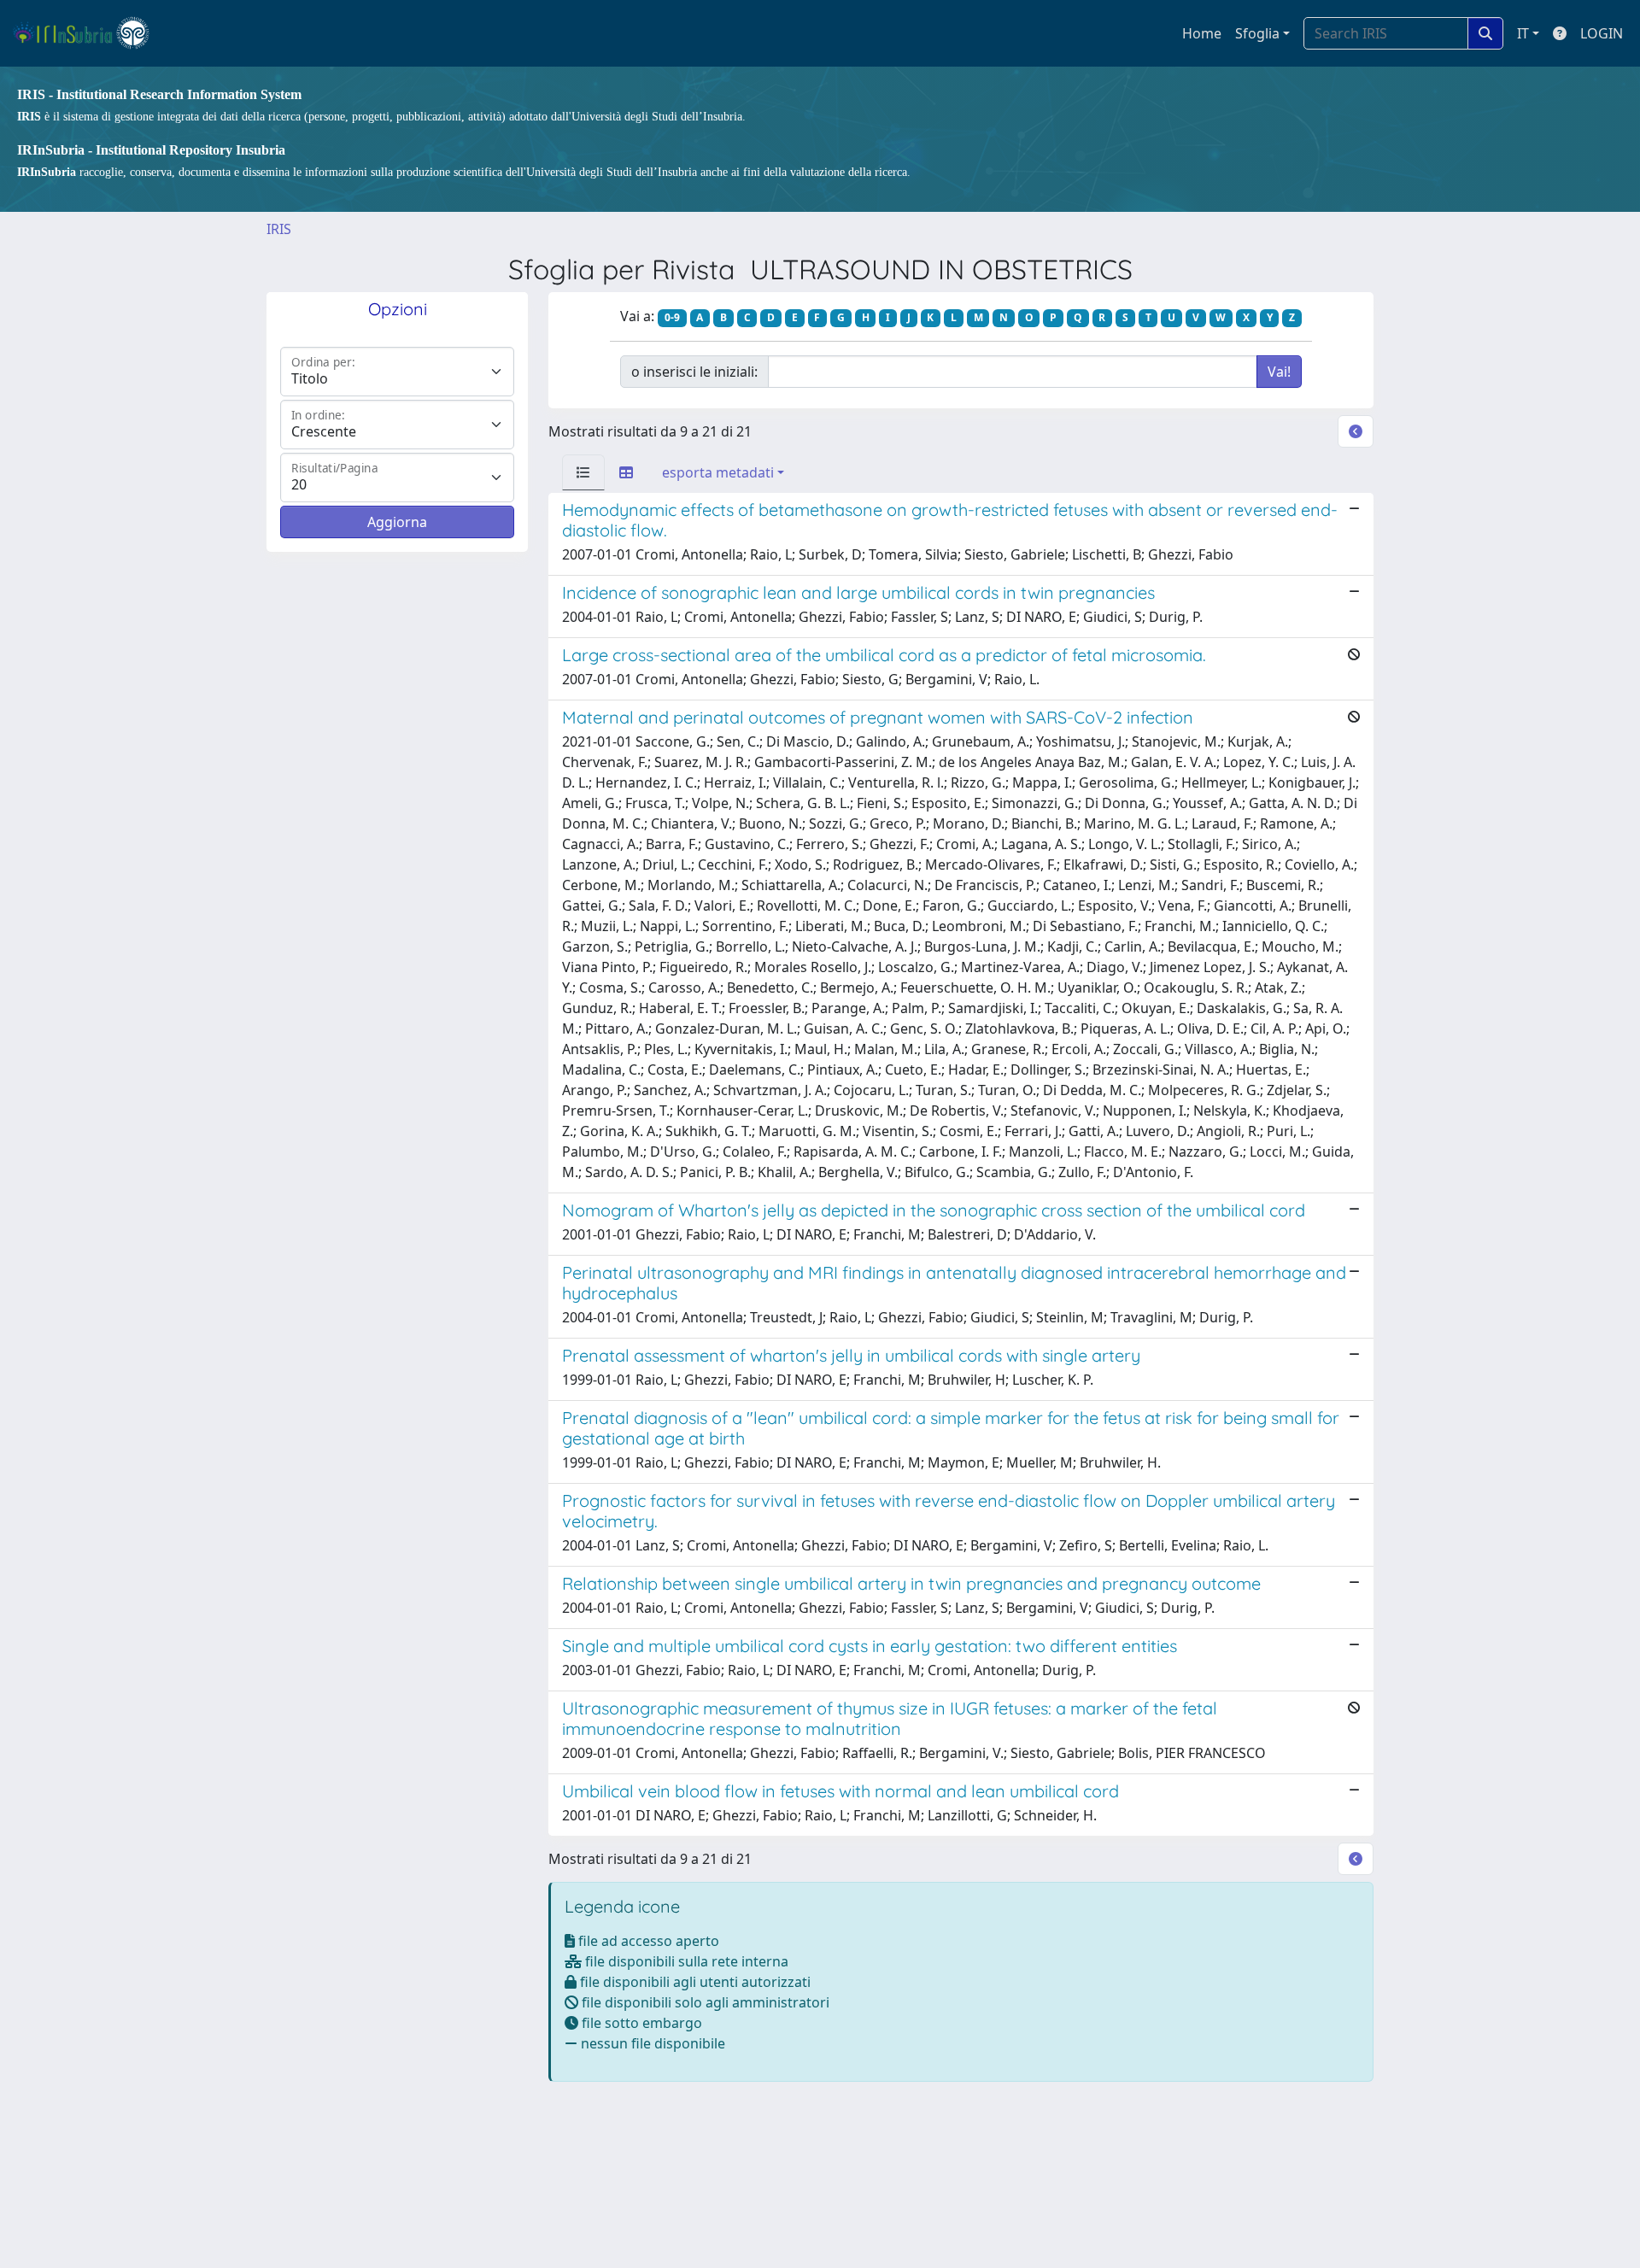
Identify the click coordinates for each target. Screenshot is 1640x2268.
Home (1202, 33)
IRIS (279, 229)
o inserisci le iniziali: (694, 372)
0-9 (672, 317)
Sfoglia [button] (1257, 33)
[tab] (583, 472)
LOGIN (1602, 33)
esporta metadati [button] (718, 472)
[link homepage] (88, 33)
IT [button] (1523, 33)
